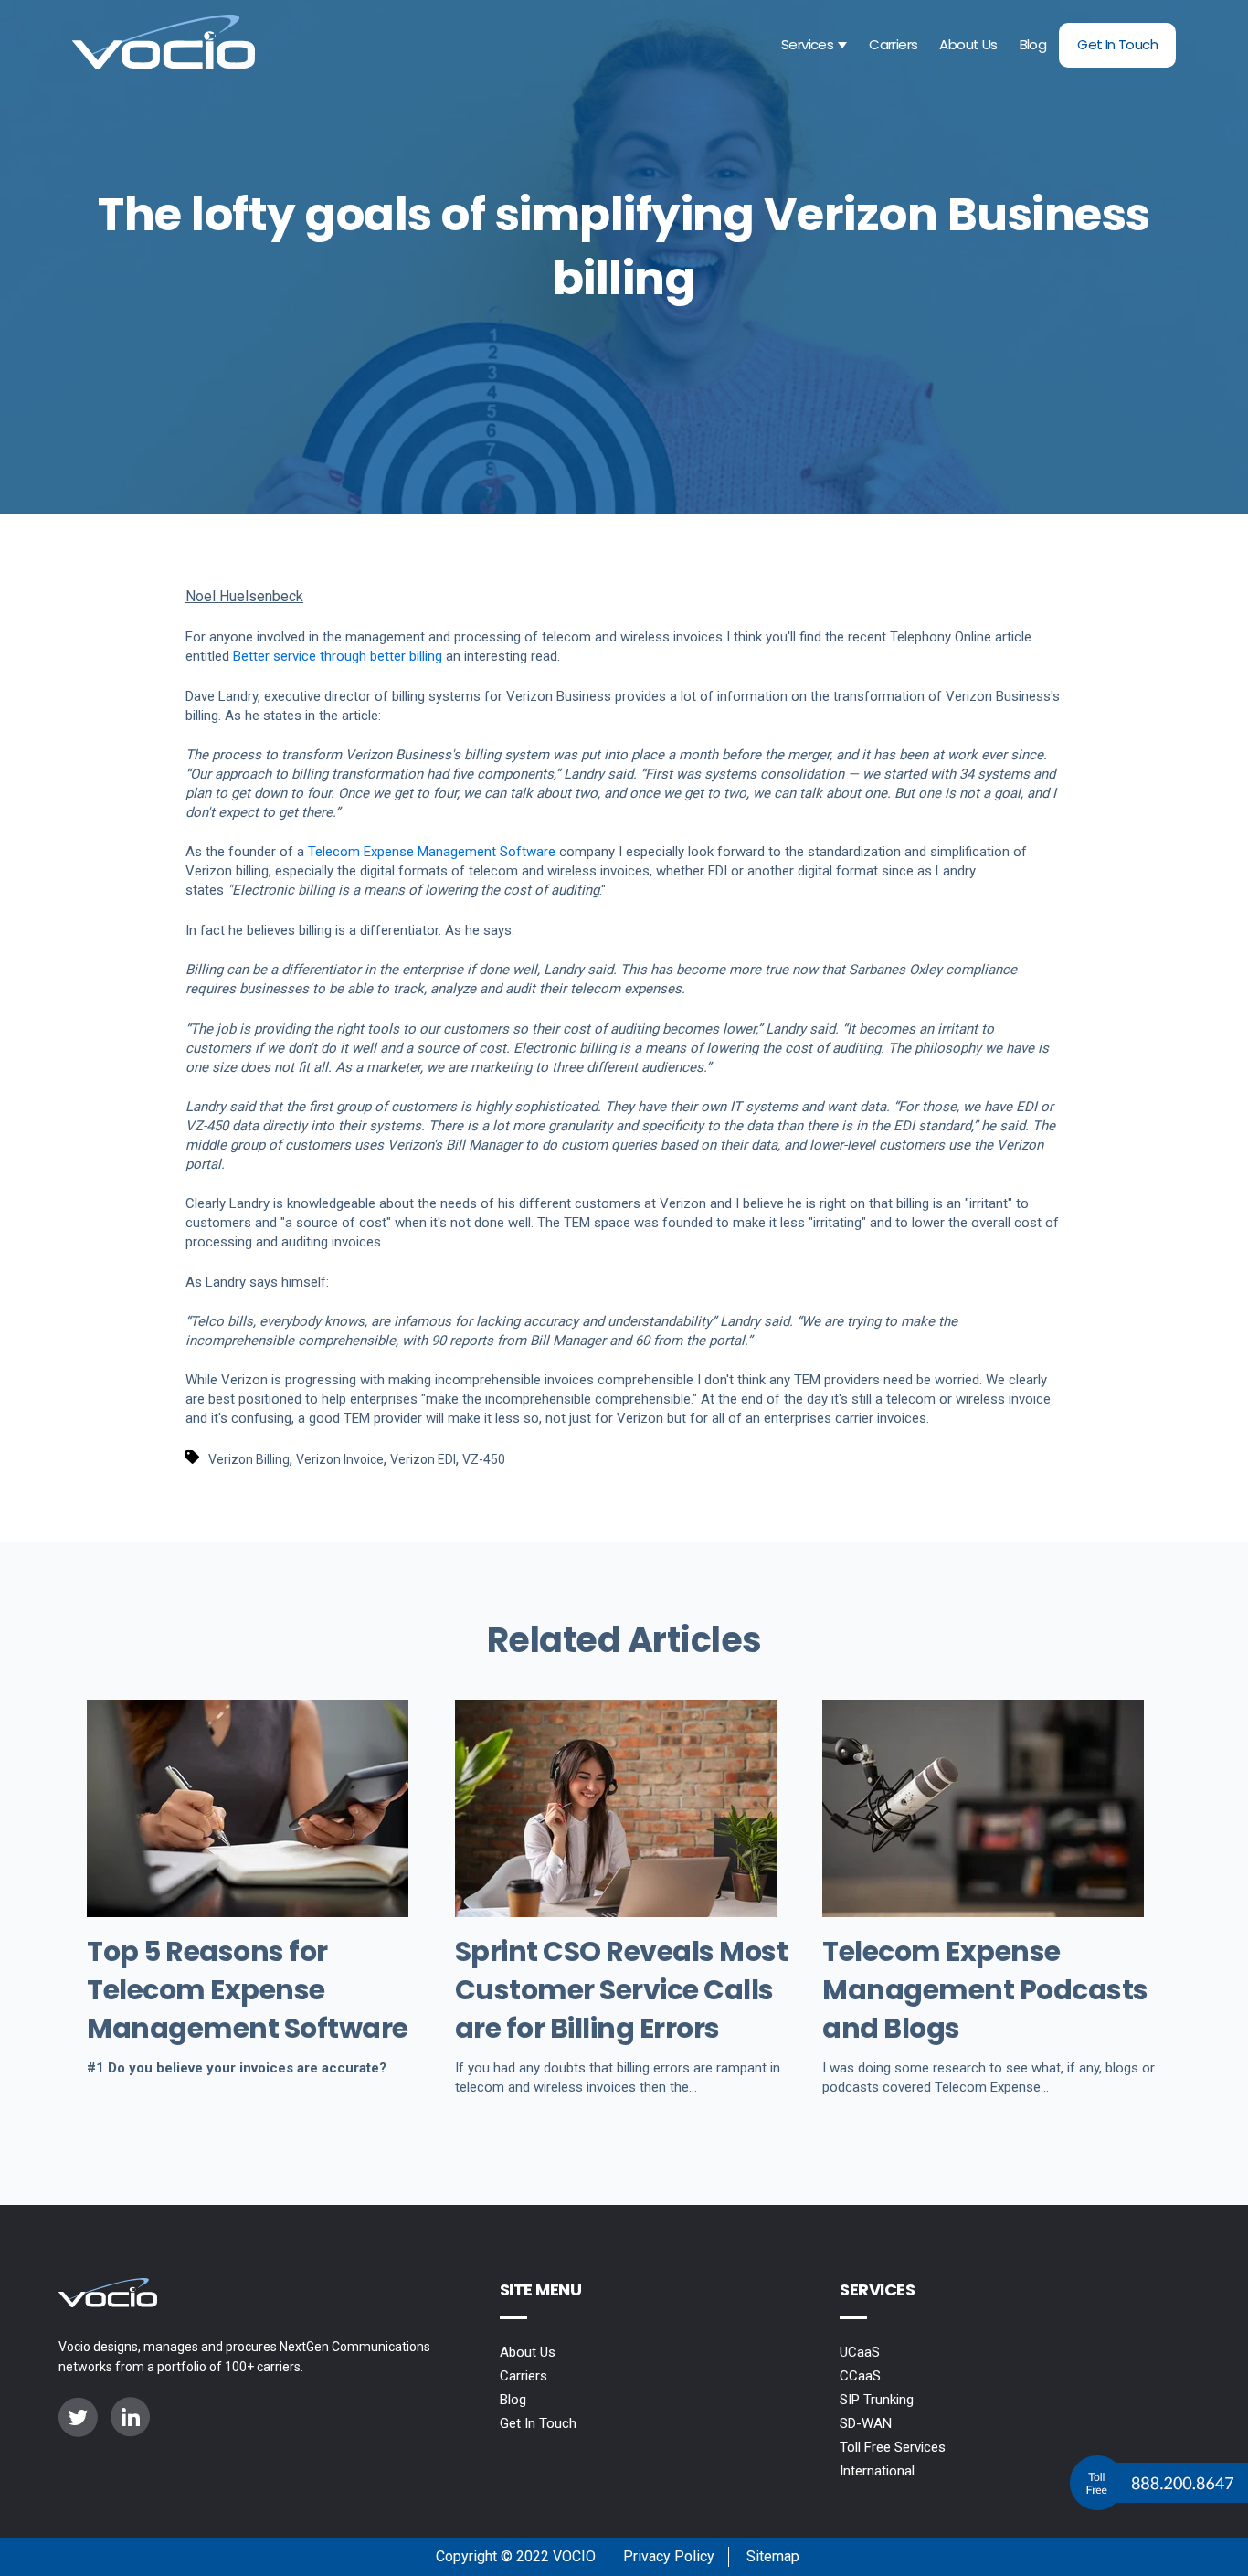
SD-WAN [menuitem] (866, 2423)
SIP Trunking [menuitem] (877, 2400)
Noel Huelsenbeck (244, 596)
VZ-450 (484, 1459)
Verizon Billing (249, 1459)
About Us (968, 44)
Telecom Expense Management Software (432, 852)
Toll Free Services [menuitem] (893, 2447)
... (693, 2087)
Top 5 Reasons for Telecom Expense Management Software (248, 1990)
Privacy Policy (669, 2556)
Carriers (893, 44)
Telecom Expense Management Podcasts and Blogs (985, 1990)
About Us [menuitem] (528, 2352)
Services (807, 44)
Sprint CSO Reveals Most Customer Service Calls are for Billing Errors (622, 1990)
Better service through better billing (338, 656)
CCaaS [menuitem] (860, 2376)
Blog (1033, 44)
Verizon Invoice (340, 1459)
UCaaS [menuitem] (860, 2352)
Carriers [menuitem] (524, 2376)
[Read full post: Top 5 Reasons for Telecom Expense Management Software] (248, 1912)
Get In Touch (1117, 44)
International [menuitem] (877, 2471)
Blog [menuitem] (513, 2400)
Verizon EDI (423, 1459)
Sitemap (773, 2556)
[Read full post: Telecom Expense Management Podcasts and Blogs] (983, 1912)
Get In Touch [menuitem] (538, 2423)
